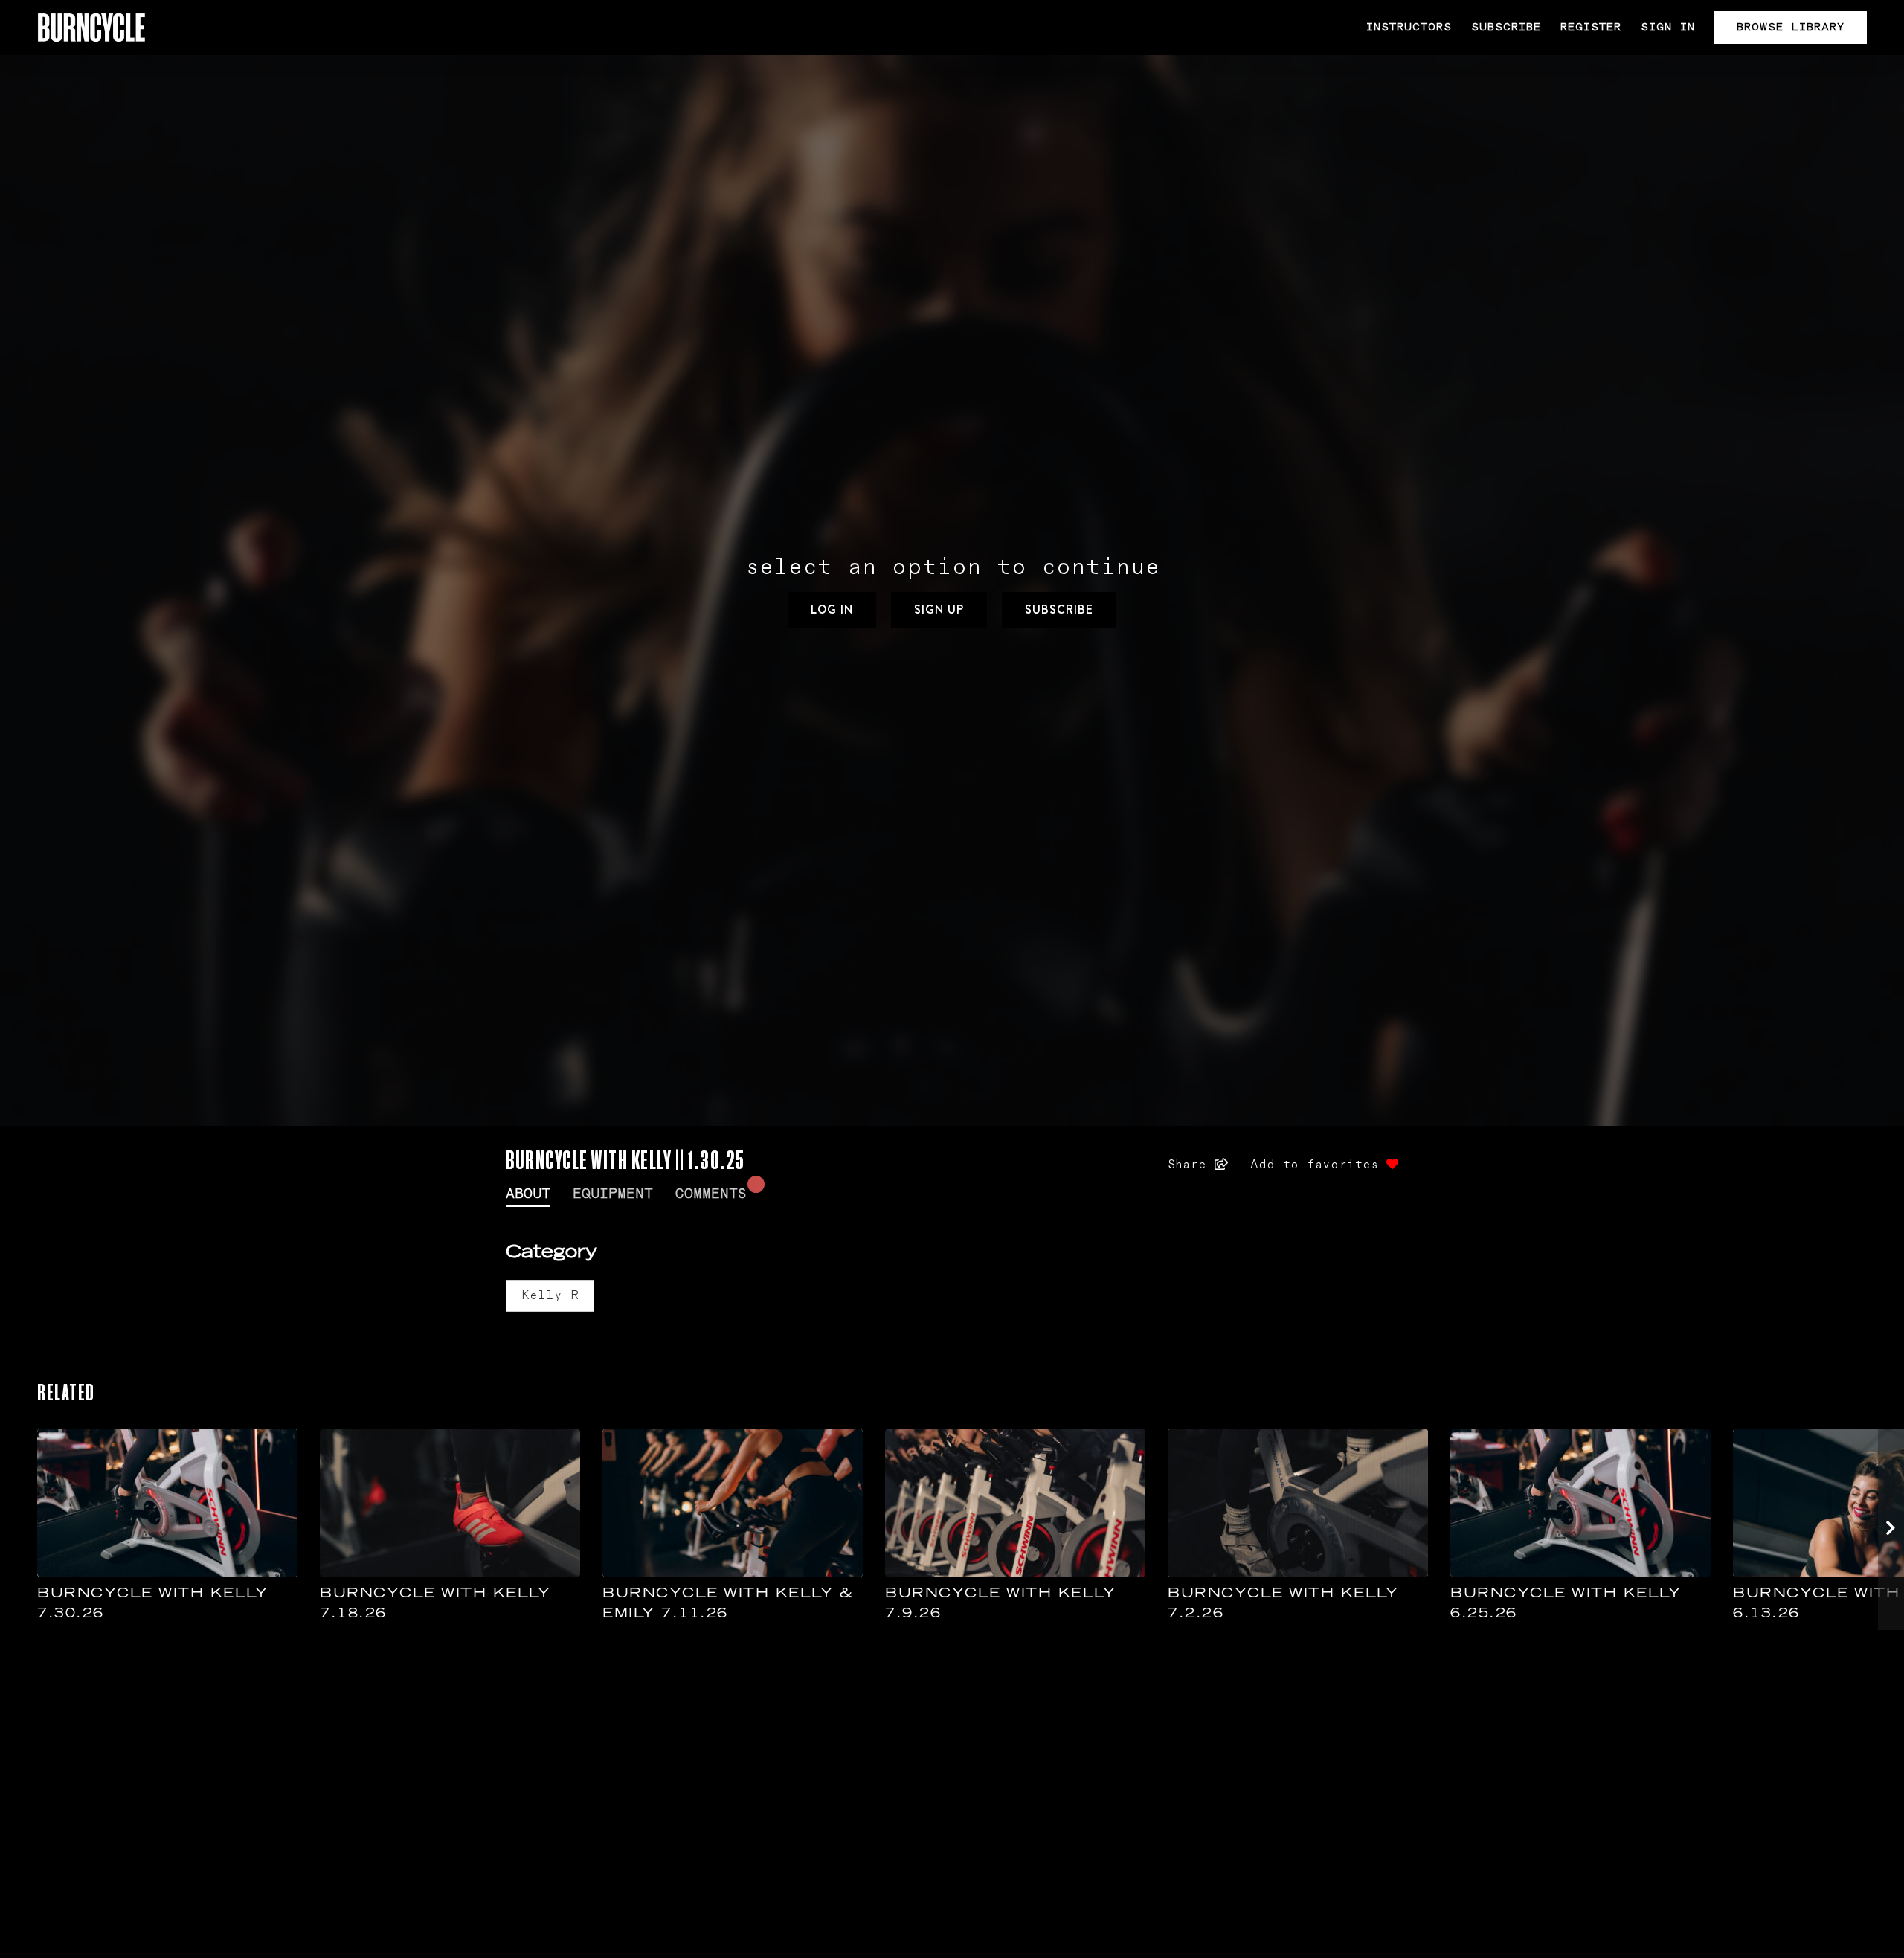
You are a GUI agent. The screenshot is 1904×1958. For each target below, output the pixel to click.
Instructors (1409, 27)
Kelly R (550, 1295)
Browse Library (1791, 27)
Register (1591, 27)
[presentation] (1891, 1529)
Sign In (1668, 27)
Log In (832, 609)
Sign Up (939, 609)
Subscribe (1506, 27)
